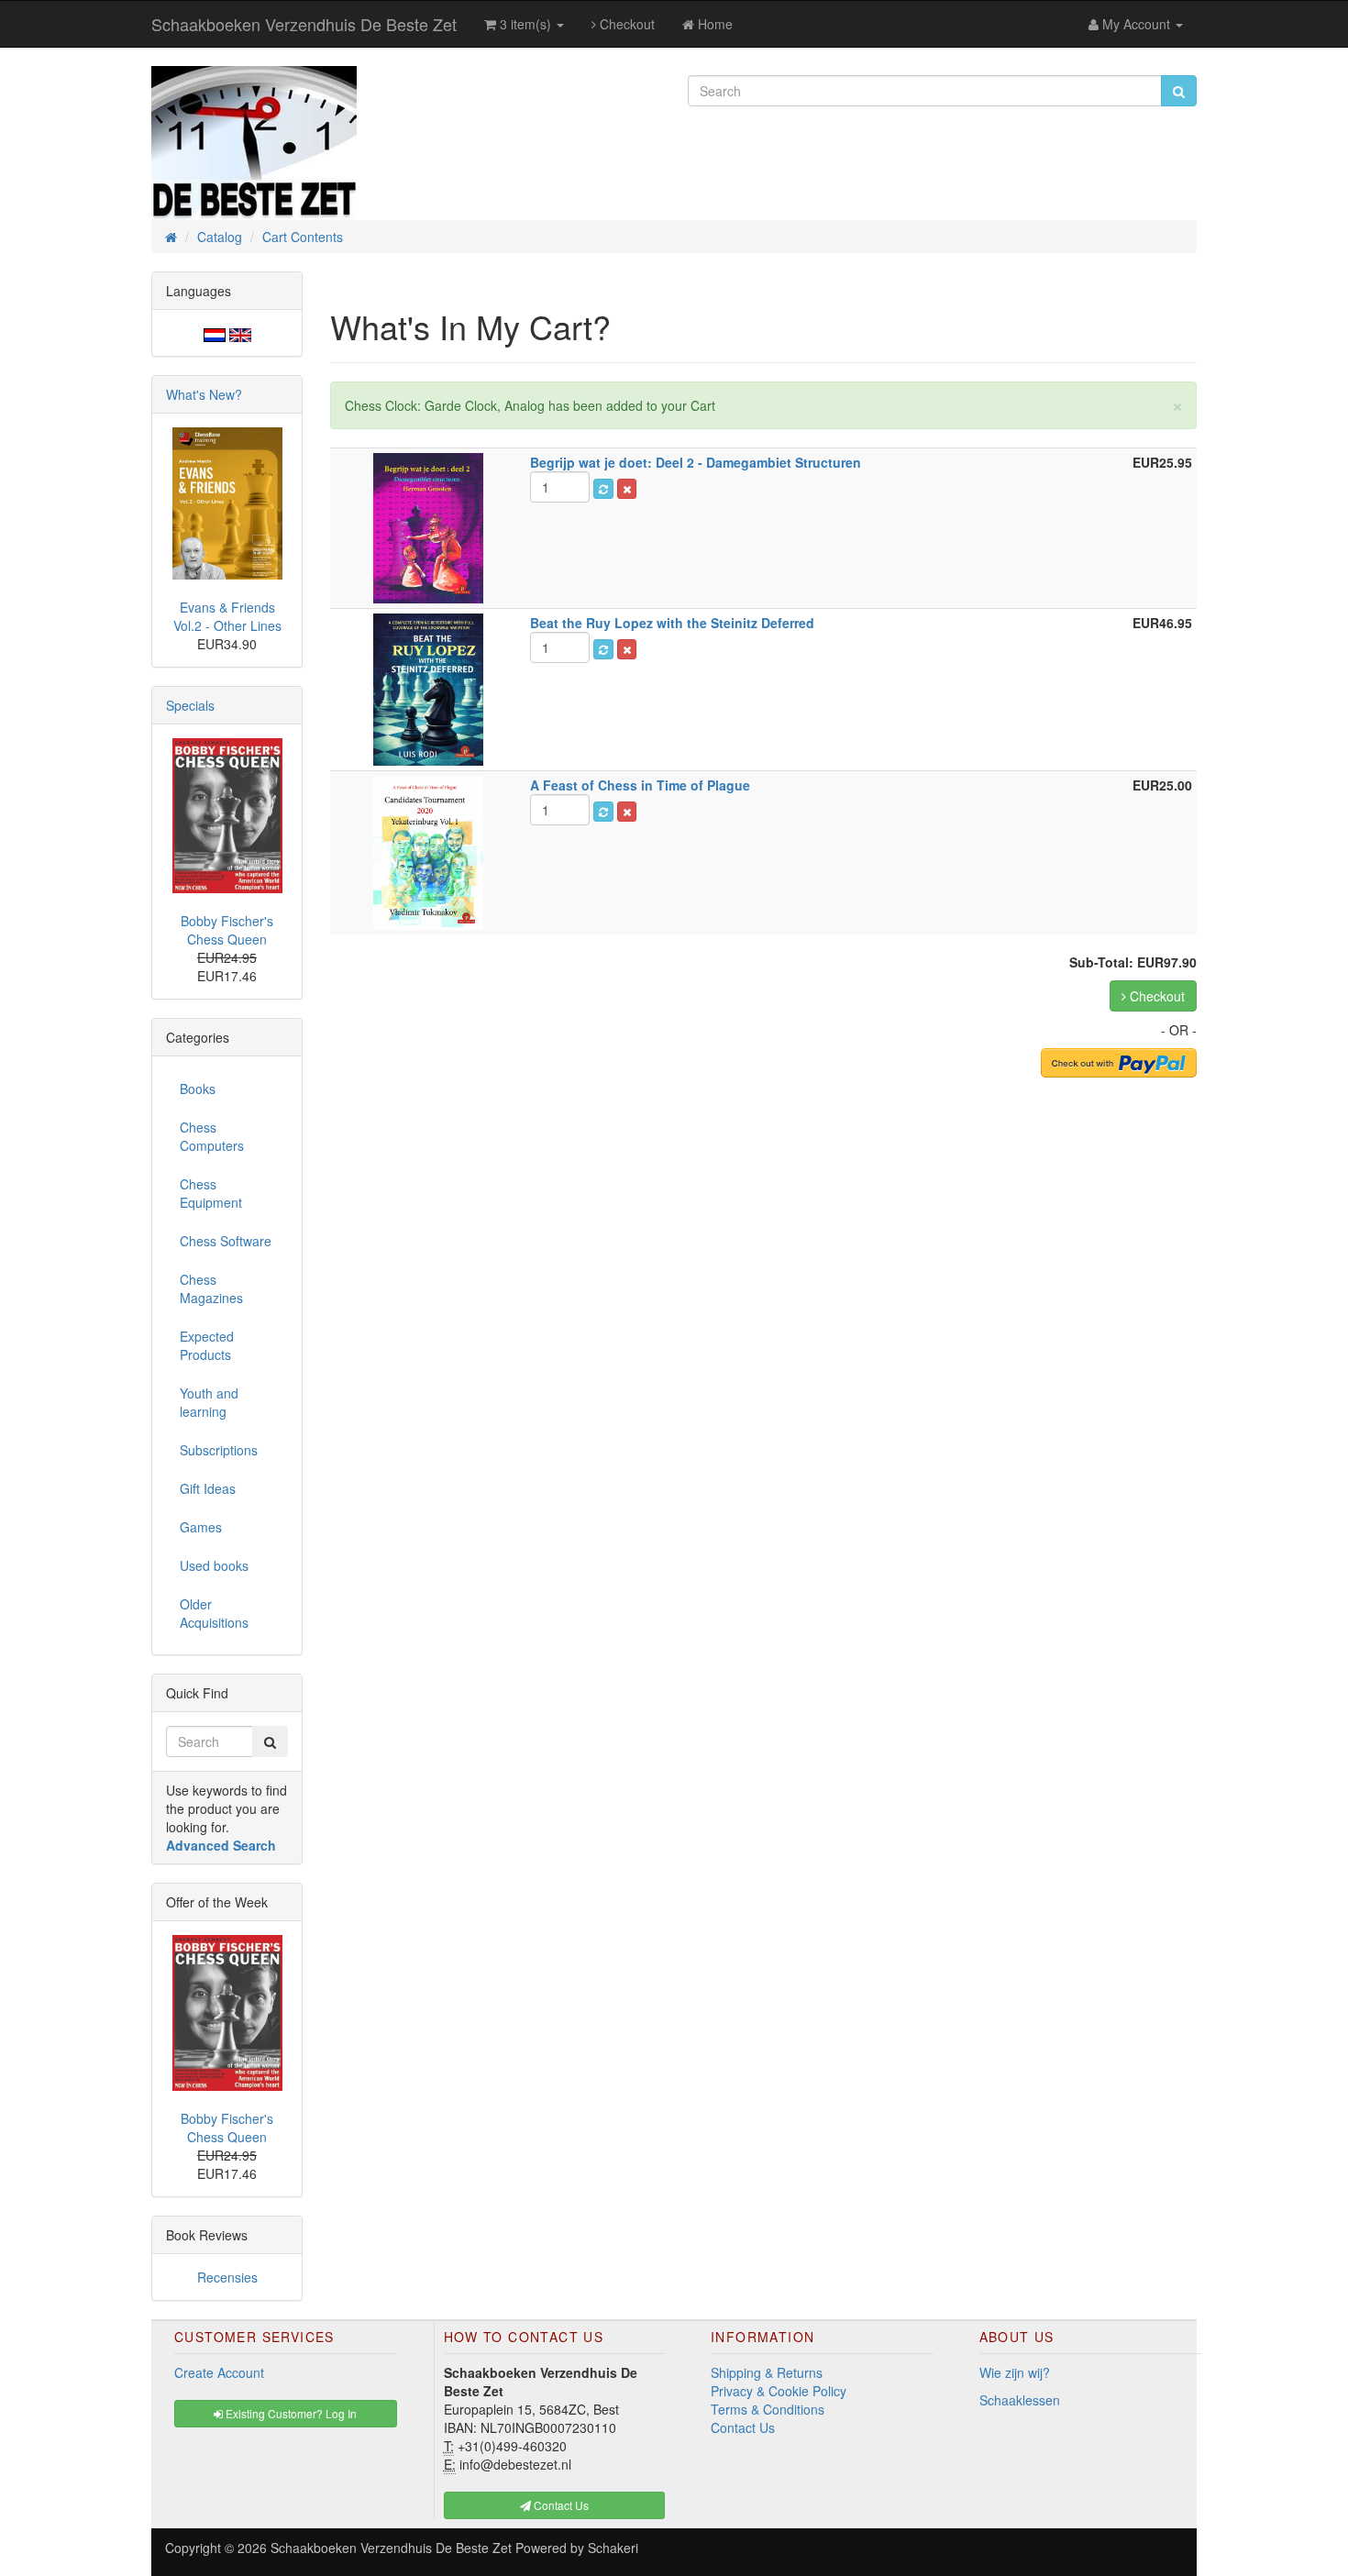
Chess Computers (212, 1136)
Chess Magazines (211, 1288)
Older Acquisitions (214, 1613)
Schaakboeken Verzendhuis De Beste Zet (304, 24)
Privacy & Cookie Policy (779, 2391)
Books (198, 1089)
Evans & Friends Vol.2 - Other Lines (227, 616)
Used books (214, 1565)
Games (201, 1527)
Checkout (625, 24)
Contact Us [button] (560, 2505)
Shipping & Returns (767, 2372)
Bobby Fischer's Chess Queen (227, 930)
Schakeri (613, 2548)
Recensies (227, 2277)
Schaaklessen (1020, 2400)
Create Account (219, 2372)
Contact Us (743, 2427)
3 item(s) (525, 24)
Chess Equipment (211, 1193)
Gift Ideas (208, 1488)
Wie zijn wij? (1015, 2372)
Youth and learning (209, 1402)
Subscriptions (219, 1450)
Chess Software (226, 1241)
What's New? (204, 394)
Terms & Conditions (768, 2409)
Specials (190, 705)
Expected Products (207, 1345)
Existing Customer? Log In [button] (290, 2413)
